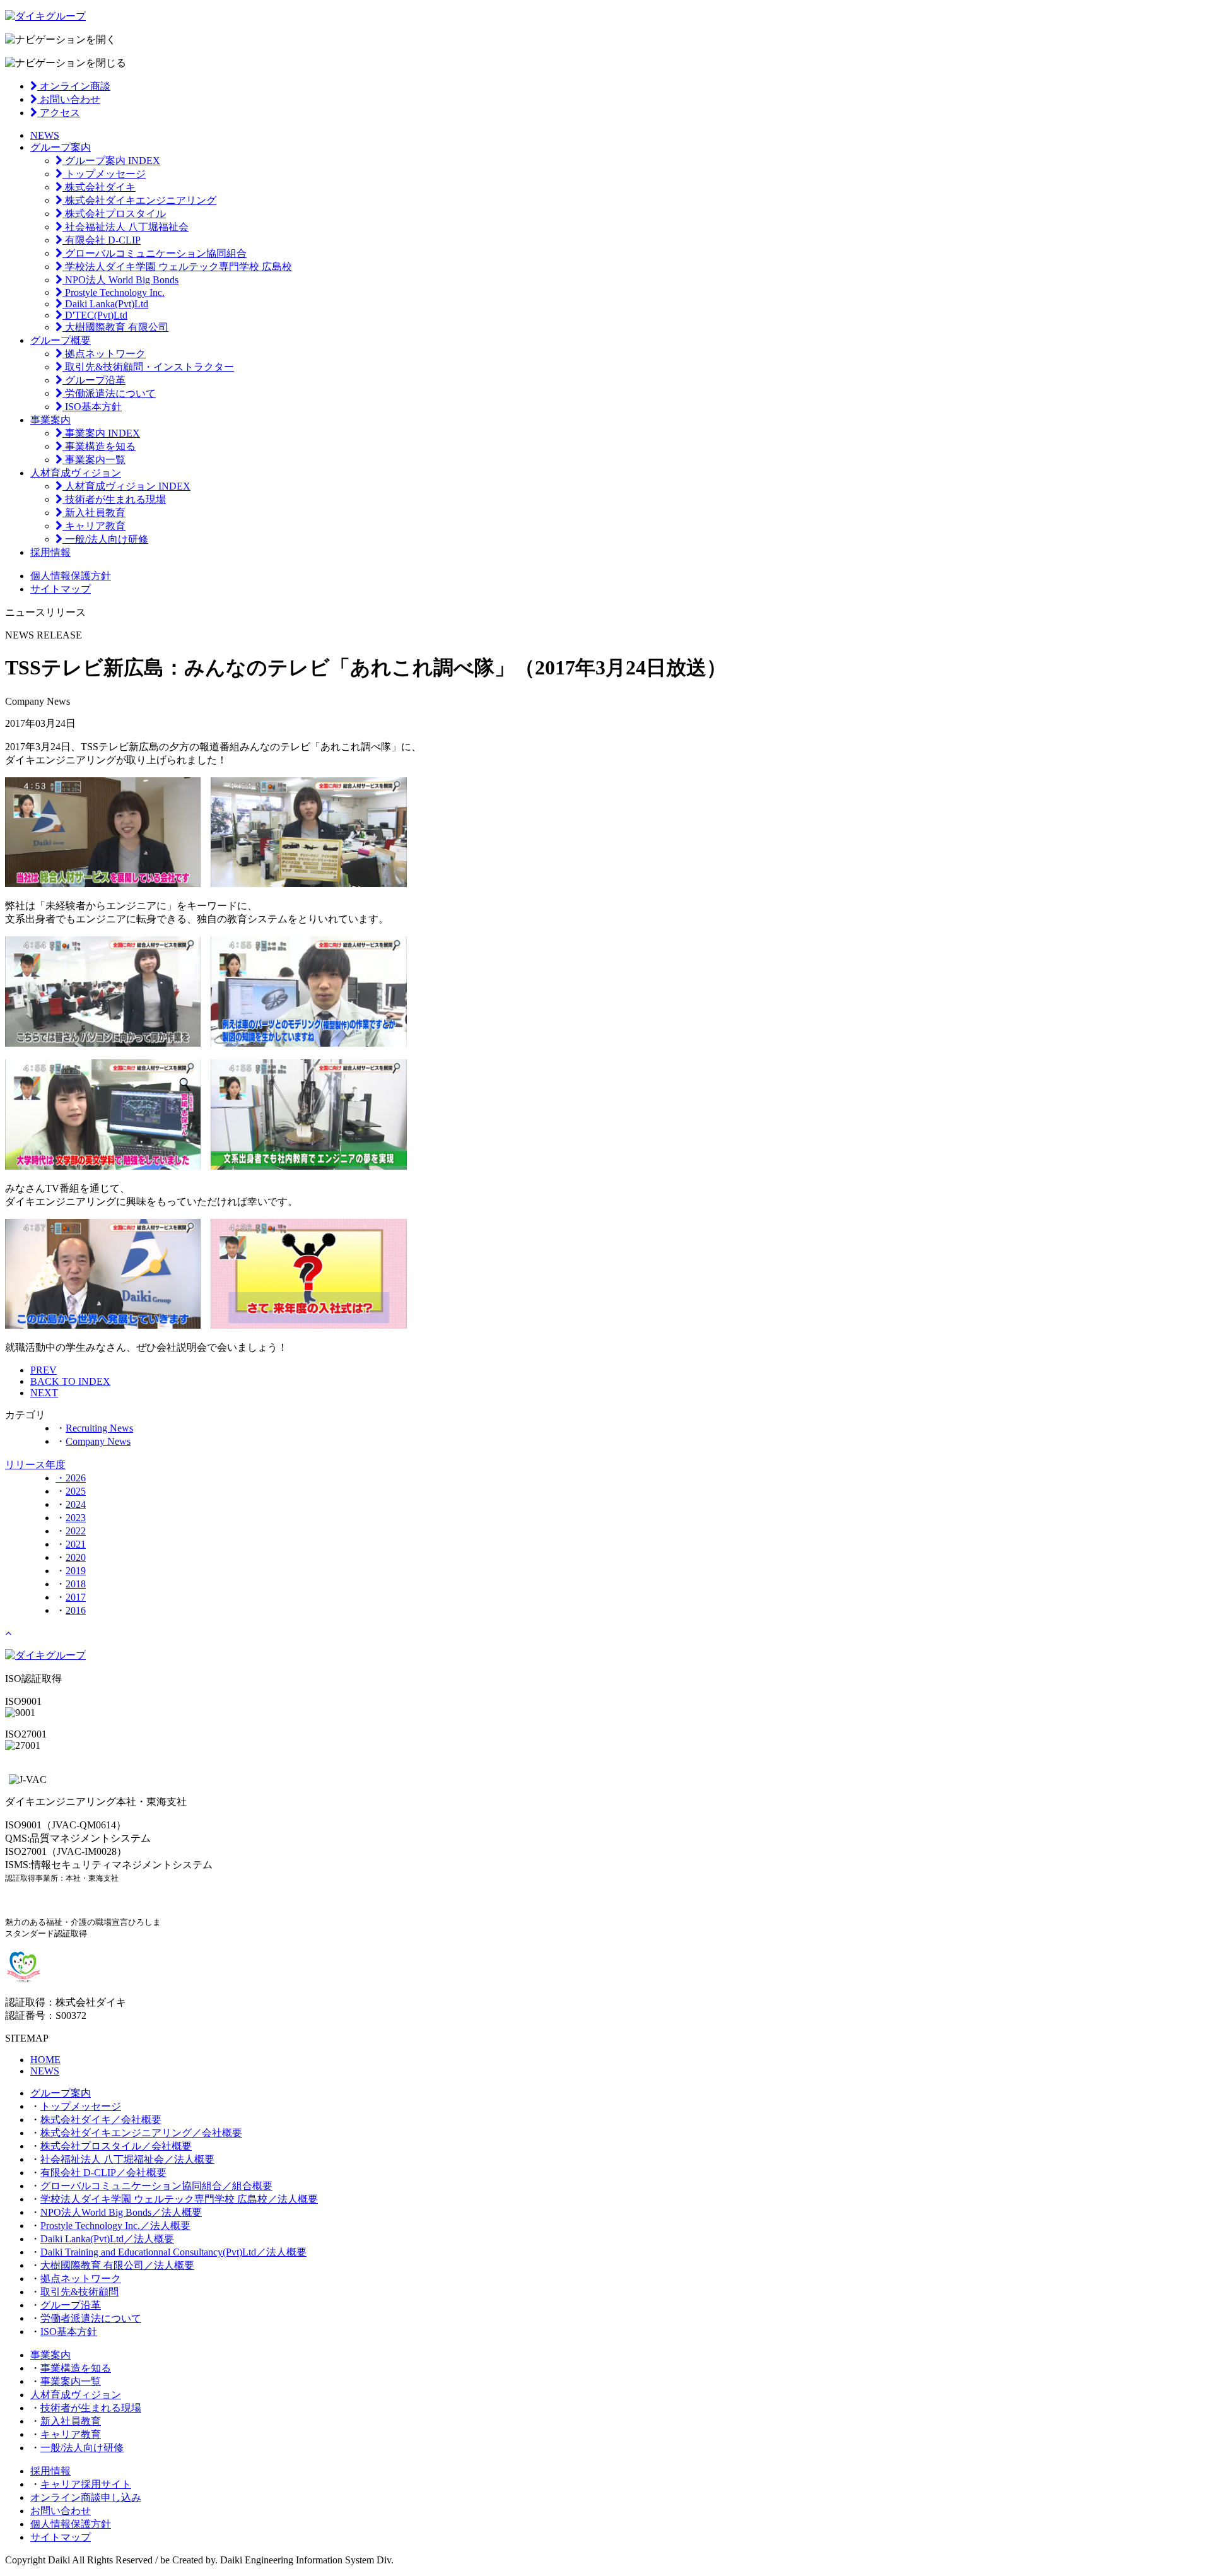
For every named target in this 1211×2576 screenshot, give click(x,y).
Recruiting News (99, 1428)
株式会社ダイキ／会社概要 (101, 2120)
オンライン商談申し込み (86, 2497)
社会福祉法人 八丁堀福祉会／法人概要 (127, 2159)
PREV (44, 1370)
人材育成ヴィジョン (76, 473)
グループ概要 (61, 340)
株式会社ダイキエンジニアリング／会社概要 (141, 2133)
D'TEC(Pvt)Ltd (95, 315)
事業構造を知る (99, 446)
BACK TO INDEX (70, 1381)
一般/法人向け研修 (105, 539)
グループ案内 (61, 147)
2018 (76, 1584)
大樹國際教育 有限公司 (115, 327)
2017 (76, 1597)
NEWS (45, 135)
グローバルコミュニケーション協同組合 (155, 253)
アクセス (59, 113)
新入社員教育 (94, 513)
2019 (76, 1571)
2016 (76, 1610)
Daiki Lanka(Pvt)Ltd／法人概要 (107, 2239)
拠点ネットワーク (104, 354)
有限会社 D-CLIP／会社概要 (103, 2173)
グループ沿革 (94, 380)
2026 (76, 1478)
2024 (76, 1504)
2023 (76, 1518)
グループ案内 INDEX (111, 161)
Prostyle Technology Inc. (114, 292)
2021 (76, 1544)
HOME (45, 2060)
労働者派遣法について (91, 2318)
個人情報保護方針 (71, 576)
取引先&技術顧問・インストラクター (148, 367)
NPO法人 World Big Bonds (120, 280)
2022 (76, 1531)
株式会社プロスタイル (114, 214)
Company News (98, 1441)
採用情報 (50, 552)
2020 (76, 1557)
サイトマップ (61, 589)
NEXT (44, 1393)
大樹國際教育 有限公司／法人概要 (117, 2265)
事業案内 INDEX (101, 433)
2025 (76, 1491)
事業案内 (50, 420)
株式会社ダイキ (99, 187)
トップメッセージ (104, 174)
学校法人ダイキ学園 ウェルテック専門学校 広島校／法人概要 (179, 2199)
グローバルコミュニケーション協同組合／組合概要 (156, 2186)
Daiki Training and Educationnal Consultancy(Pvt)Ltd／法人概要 (173, 2252)
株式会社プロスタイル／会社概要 (116, 2146)
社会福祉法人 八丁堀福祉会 (126, 227)
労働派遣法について (109, 393)
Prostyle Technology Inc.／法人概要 (115, 2226)
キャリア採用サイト (86, 2484)
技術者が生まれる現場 (114, 499)
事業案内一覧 (94, 460)
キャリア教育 (94, 526)
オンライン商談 (74, 86)
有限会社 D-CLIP (102, 240)
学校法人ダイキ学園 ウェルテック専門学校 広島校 (177, 267)
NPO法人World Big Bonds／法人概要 (121, 2212)
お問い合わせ (69, 99)
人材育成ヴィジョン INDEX (126, 486)
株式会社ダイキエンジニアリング (139, 200)
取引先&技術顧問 (79, 2292)
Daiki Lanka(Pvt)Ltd (105, 304)
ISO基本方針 (92, 407)
